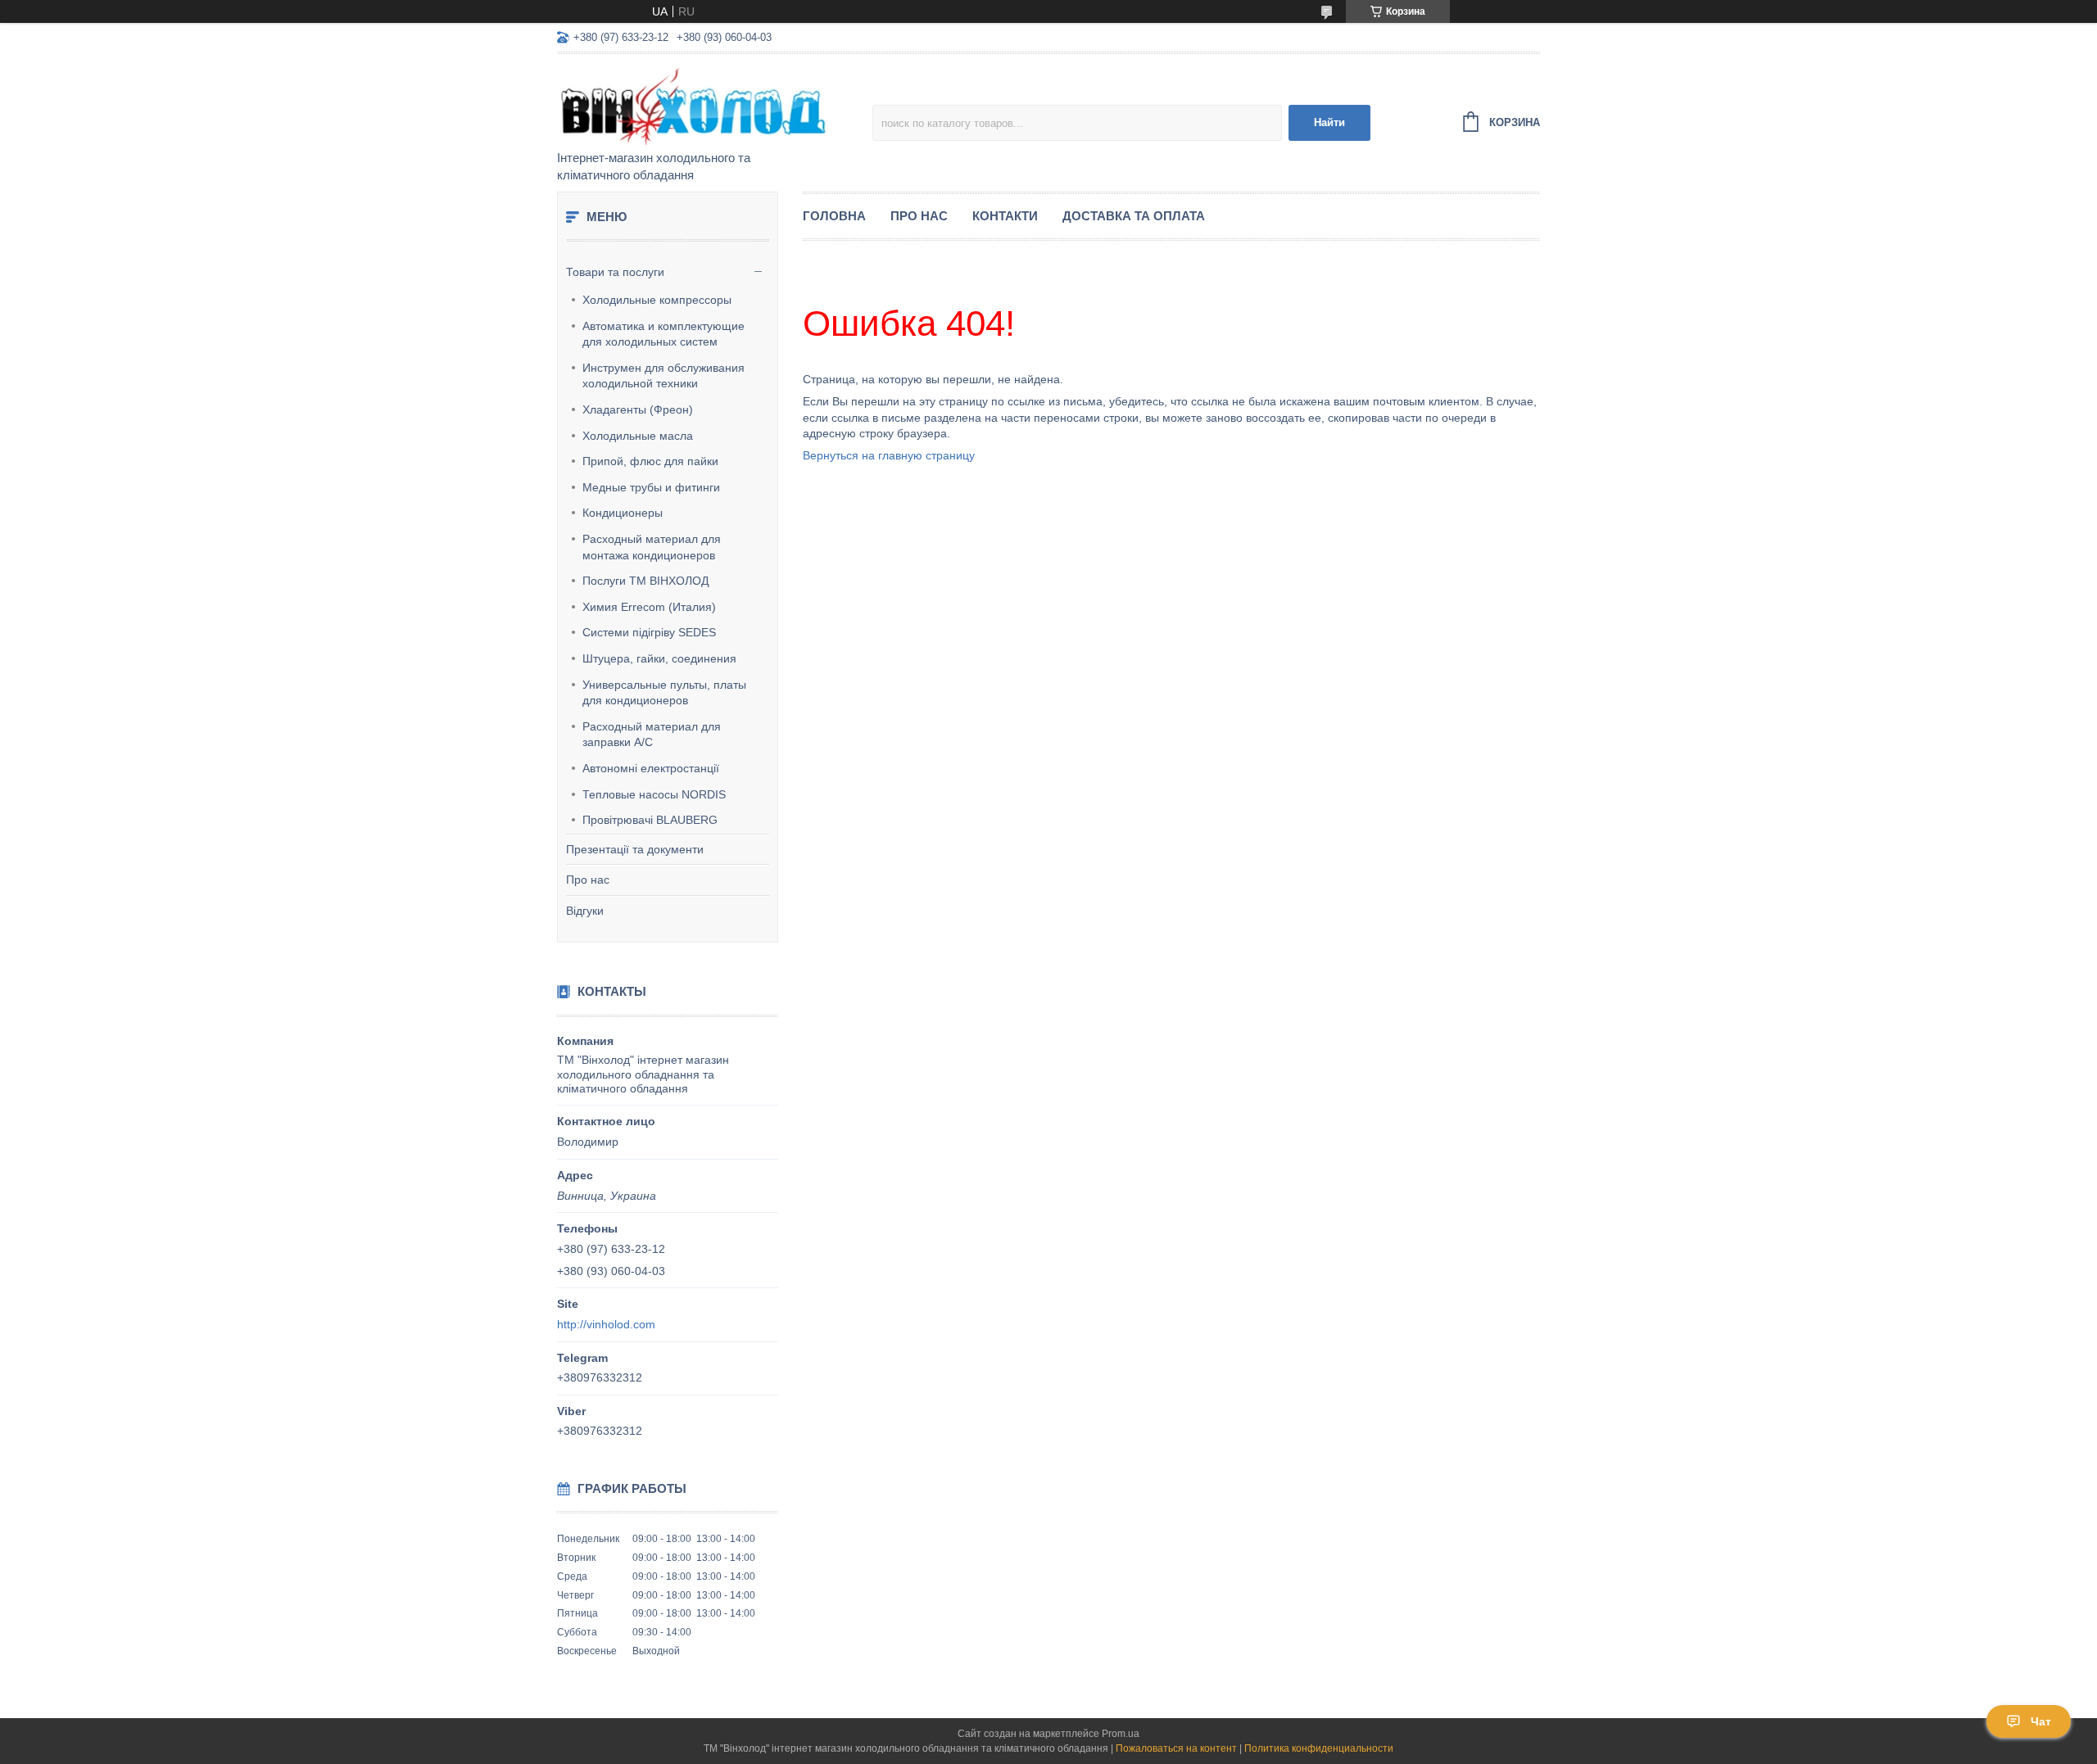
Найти (1329, 122)
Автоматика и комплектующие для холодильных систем (664, 334)
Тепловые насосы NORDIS (654, 794)
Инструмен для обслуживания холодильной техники (664, 376)
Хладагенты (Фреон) (638, 409)
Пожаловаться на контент (1176, 1748)
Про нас (588, 880)
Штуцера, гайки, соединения (659, 658)
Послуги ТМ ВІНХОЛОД (645, 581)
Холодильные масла (638, 436)
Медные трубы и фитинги (651, 487)
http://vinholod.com (606, 1324)
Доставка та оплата (1134, 216)
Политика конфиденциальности (1319, 1748)
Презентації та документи (635, 849)
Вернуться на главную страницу (889, 455)
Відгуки (585, 911)
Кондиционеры (623, 513)
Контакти (1005, 216)
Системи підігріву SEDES (649, 632)
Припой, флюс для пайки (650, 461)
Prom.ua (1121, 1734)
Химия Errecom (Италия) (649, 607)
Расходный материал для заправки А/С (652, 735)
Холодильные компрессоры (657, 300)
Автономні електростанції (651, 768)
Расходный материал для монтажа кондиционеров (652, 547)
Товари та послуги (615, 272)
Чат (2041, 1721)
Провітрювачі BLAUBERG (650, 820)
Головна (834, 216)
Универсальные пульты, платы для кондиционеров (664, 693)
